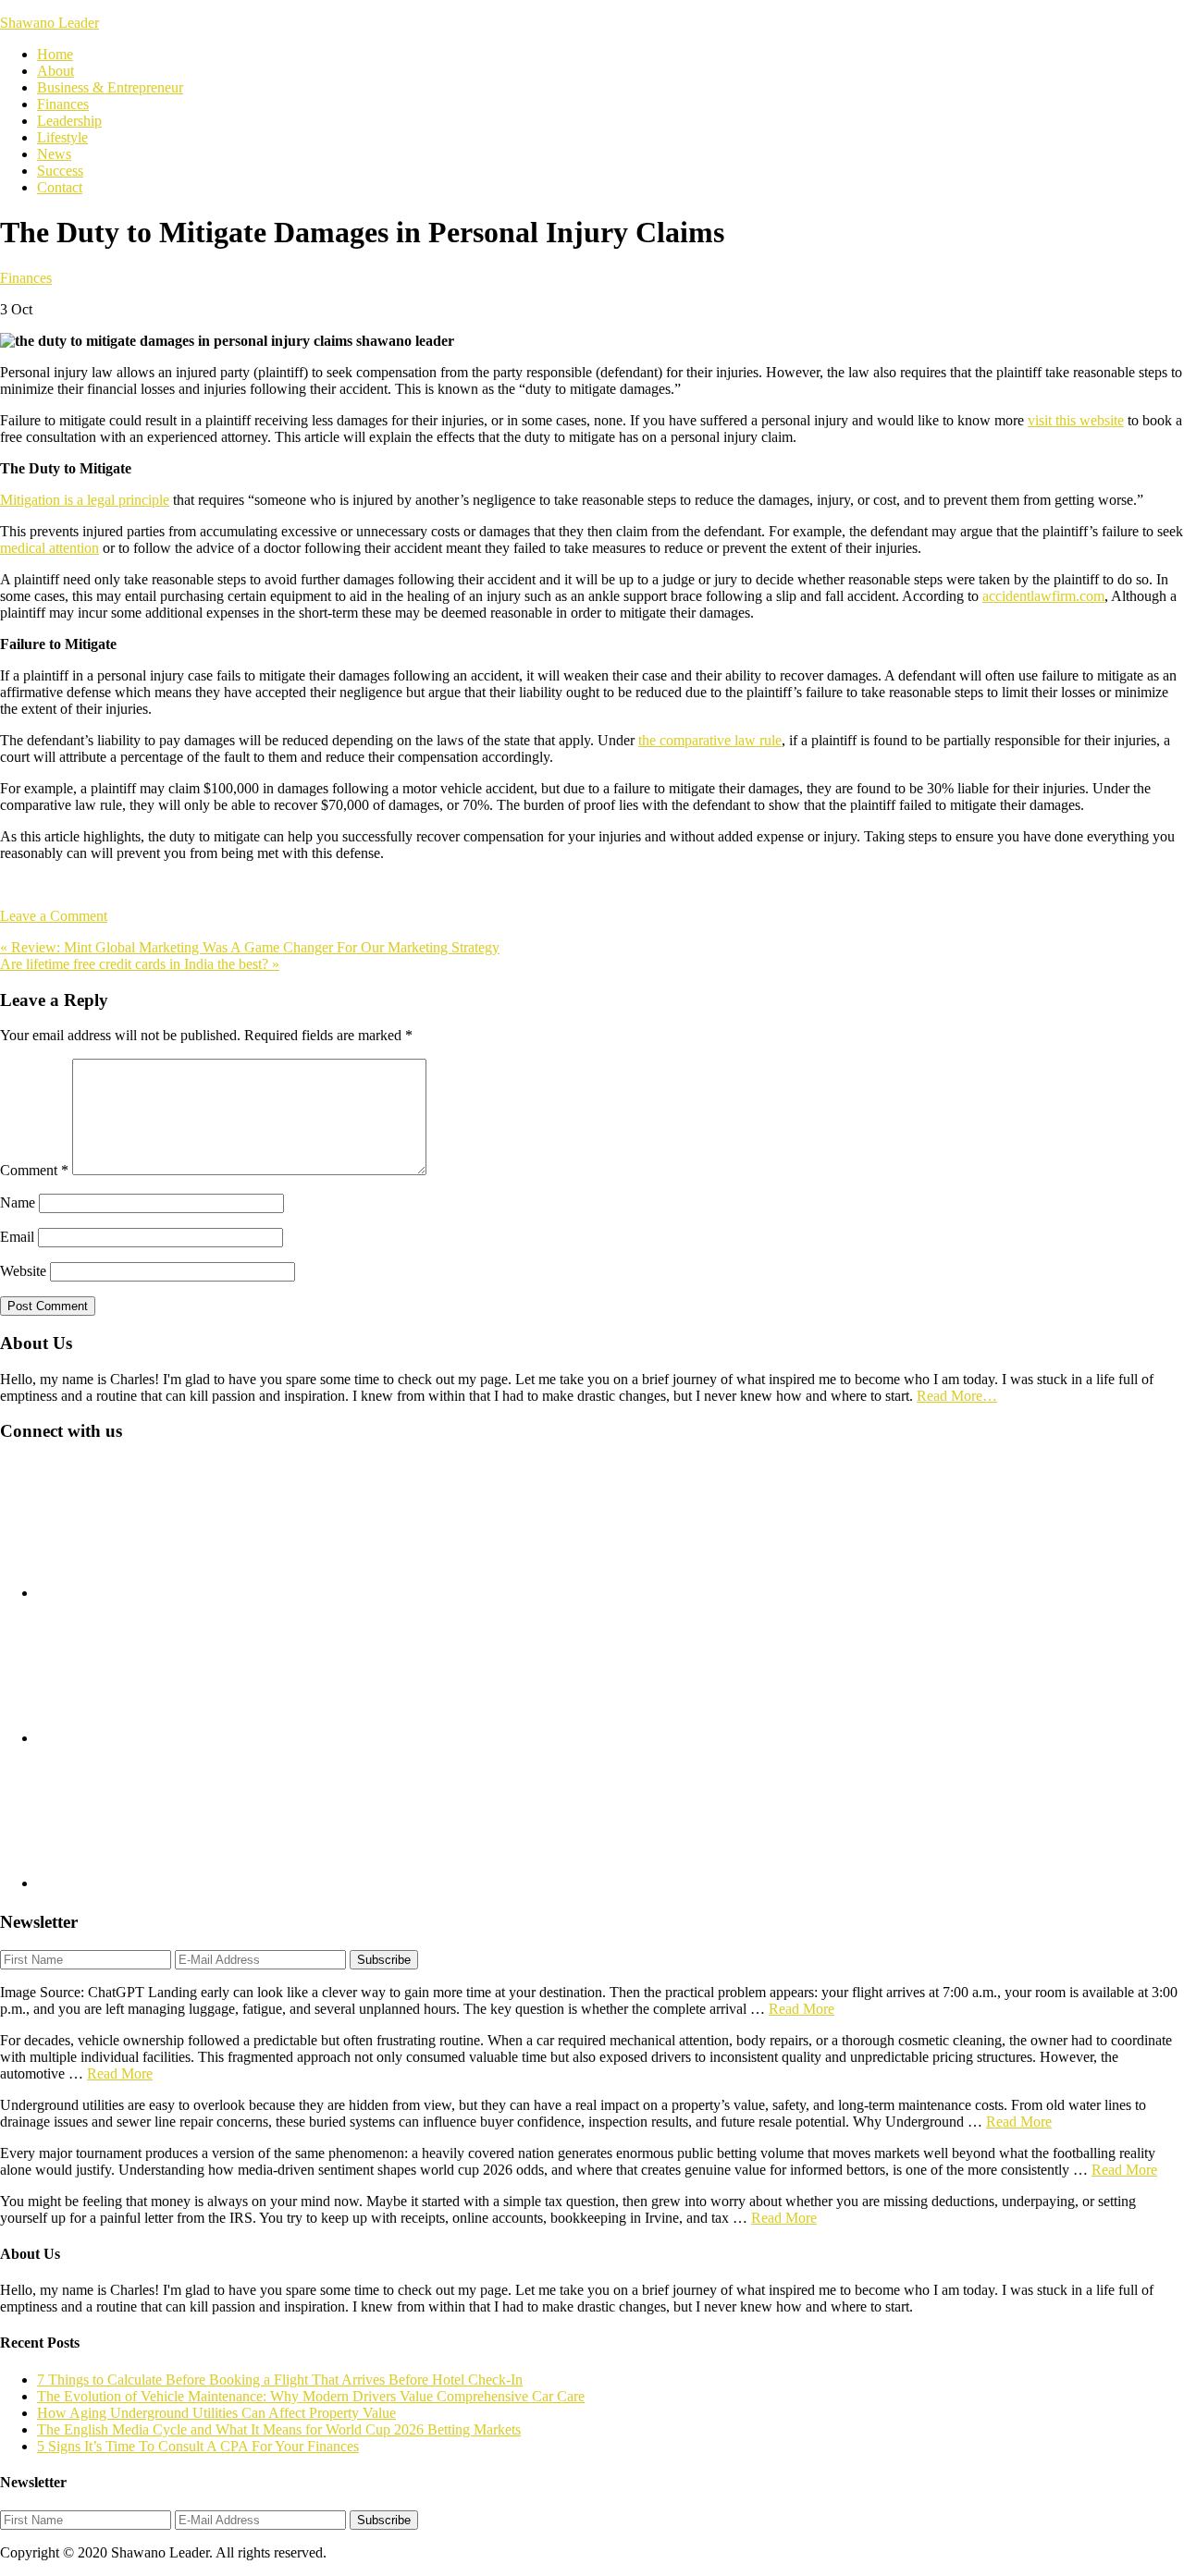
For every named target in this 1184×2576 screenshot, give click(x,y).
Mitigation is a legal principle (85, 500)
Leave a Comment (54, 916)
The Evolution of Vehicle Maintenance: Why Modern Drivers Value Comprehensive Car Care (311, 2396)
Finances (26, 278)
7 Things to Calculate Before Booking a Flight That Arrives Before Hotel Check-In (280, 2380)
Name (18, 1202)
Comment (34, 1170)
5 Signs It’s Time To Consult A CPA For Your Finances (198, 2446)
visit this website (1076, 420)
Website (23, 1271)
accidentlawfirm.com (1043, 596)
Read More (802, 2009)
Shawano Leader (49, 23)
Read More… (957, 1396)
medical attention (49, 548)
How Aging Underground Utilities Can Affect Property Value (216, 2413)
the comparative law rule (710, 740)
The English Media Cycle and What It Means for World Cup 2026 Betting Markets (279, 2429)
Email (17, 1237)
